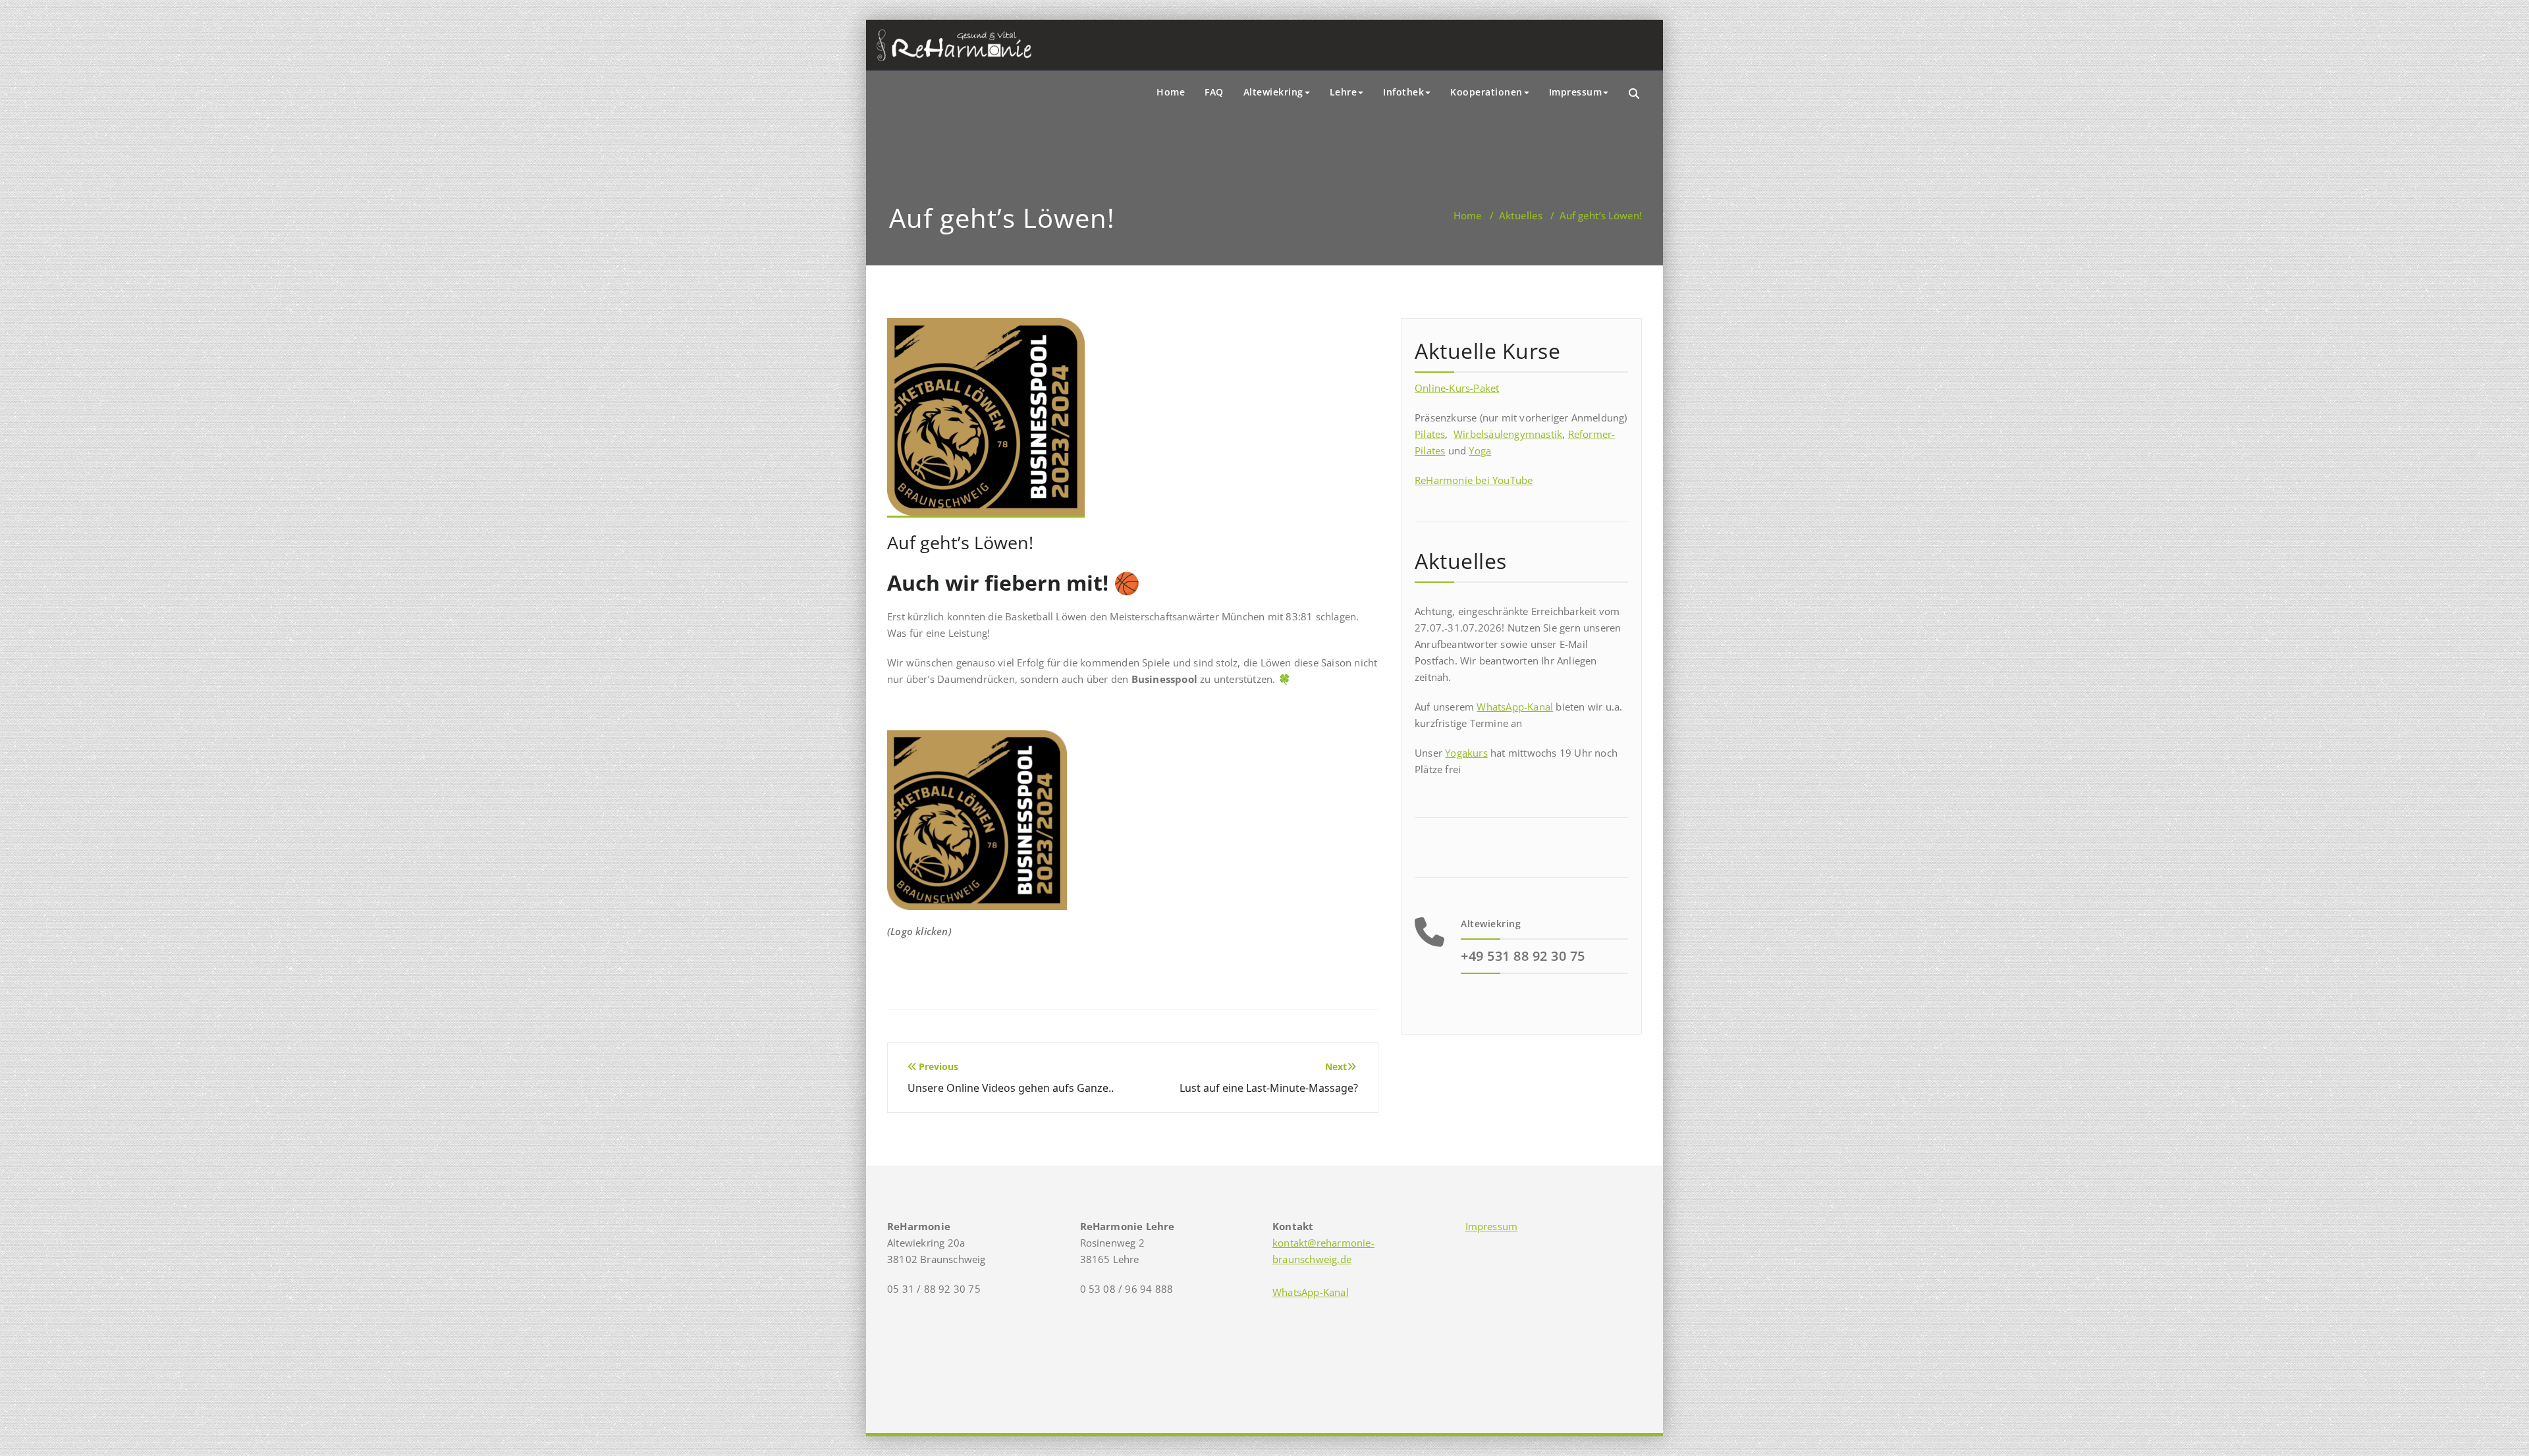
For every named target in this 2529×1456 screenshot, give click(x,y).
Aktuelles (1521, 215)
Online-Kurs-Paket (1457, 388)
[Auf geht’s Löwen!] (986, 423)
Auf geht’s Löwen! (960, 542)
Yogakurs (1466, 753)
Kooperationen (1486, 92)
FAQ (1214, 92)
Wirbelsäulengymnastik (1508, 434)
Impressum (1576, 92)
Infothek (1403, 92)
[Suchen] (1635, 94)
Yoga (1480, 450)
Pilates (1430, 434)
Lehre (1344, 92)
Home (1171, 92)
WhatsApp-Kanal (1515, 707)
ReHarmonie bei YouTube (1474, 480)
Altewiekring (1273, 92)
